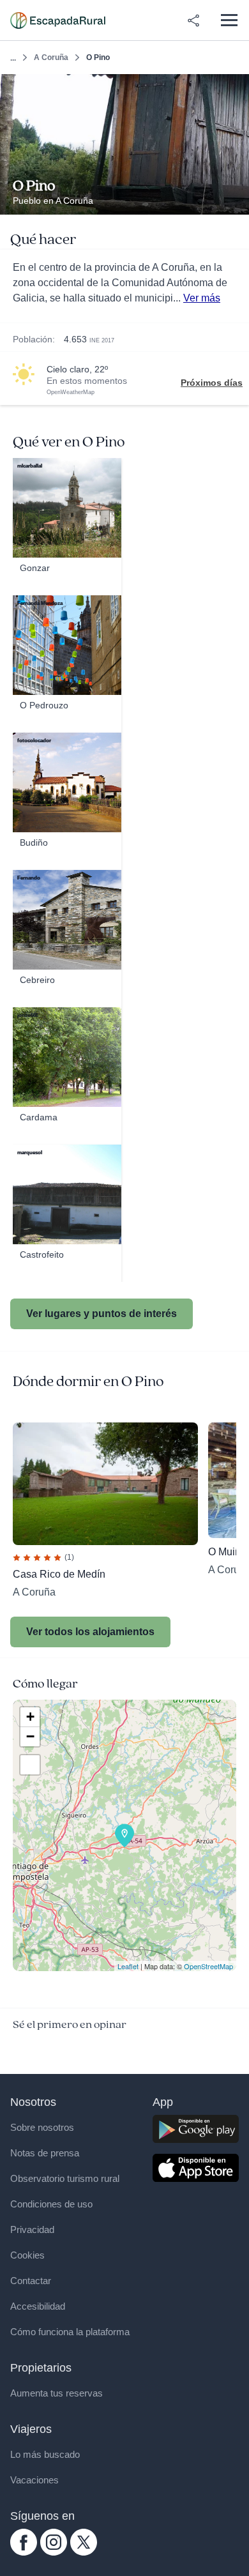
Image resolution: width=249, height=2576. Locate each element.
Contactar (31, 2281)
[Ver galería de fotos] (236, 200)
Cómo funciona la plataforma (70, 2332)
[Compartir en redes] (193, 20)
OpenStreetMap (208, 1966)
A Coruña (51, 57)
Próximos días (212, 383)
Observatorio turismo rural (65, 2178)
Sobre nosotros (42, 2127)
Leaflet (128, 1966)
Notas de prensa (45, 2153)
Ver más (202, 298)
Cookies (27, 2255)
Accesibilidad (38, 2306)
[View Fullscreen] (30, 1765)
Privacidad (32, 2229)
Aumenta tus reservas (57, 2393)
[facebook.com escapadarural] (24, 2552)
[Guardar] (235, 88)
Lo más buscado (45, 2454)
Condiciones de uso (51, 2204)
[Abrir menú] (229, 20)
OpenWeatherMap (71, 392)
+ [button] (30, 1717)
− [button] (30, 1736)
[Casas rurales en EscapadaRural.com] (58, 20)
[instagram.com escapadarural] (54, 2552)
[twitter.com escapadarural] (84, 2552)
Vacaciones (34, 2480)
